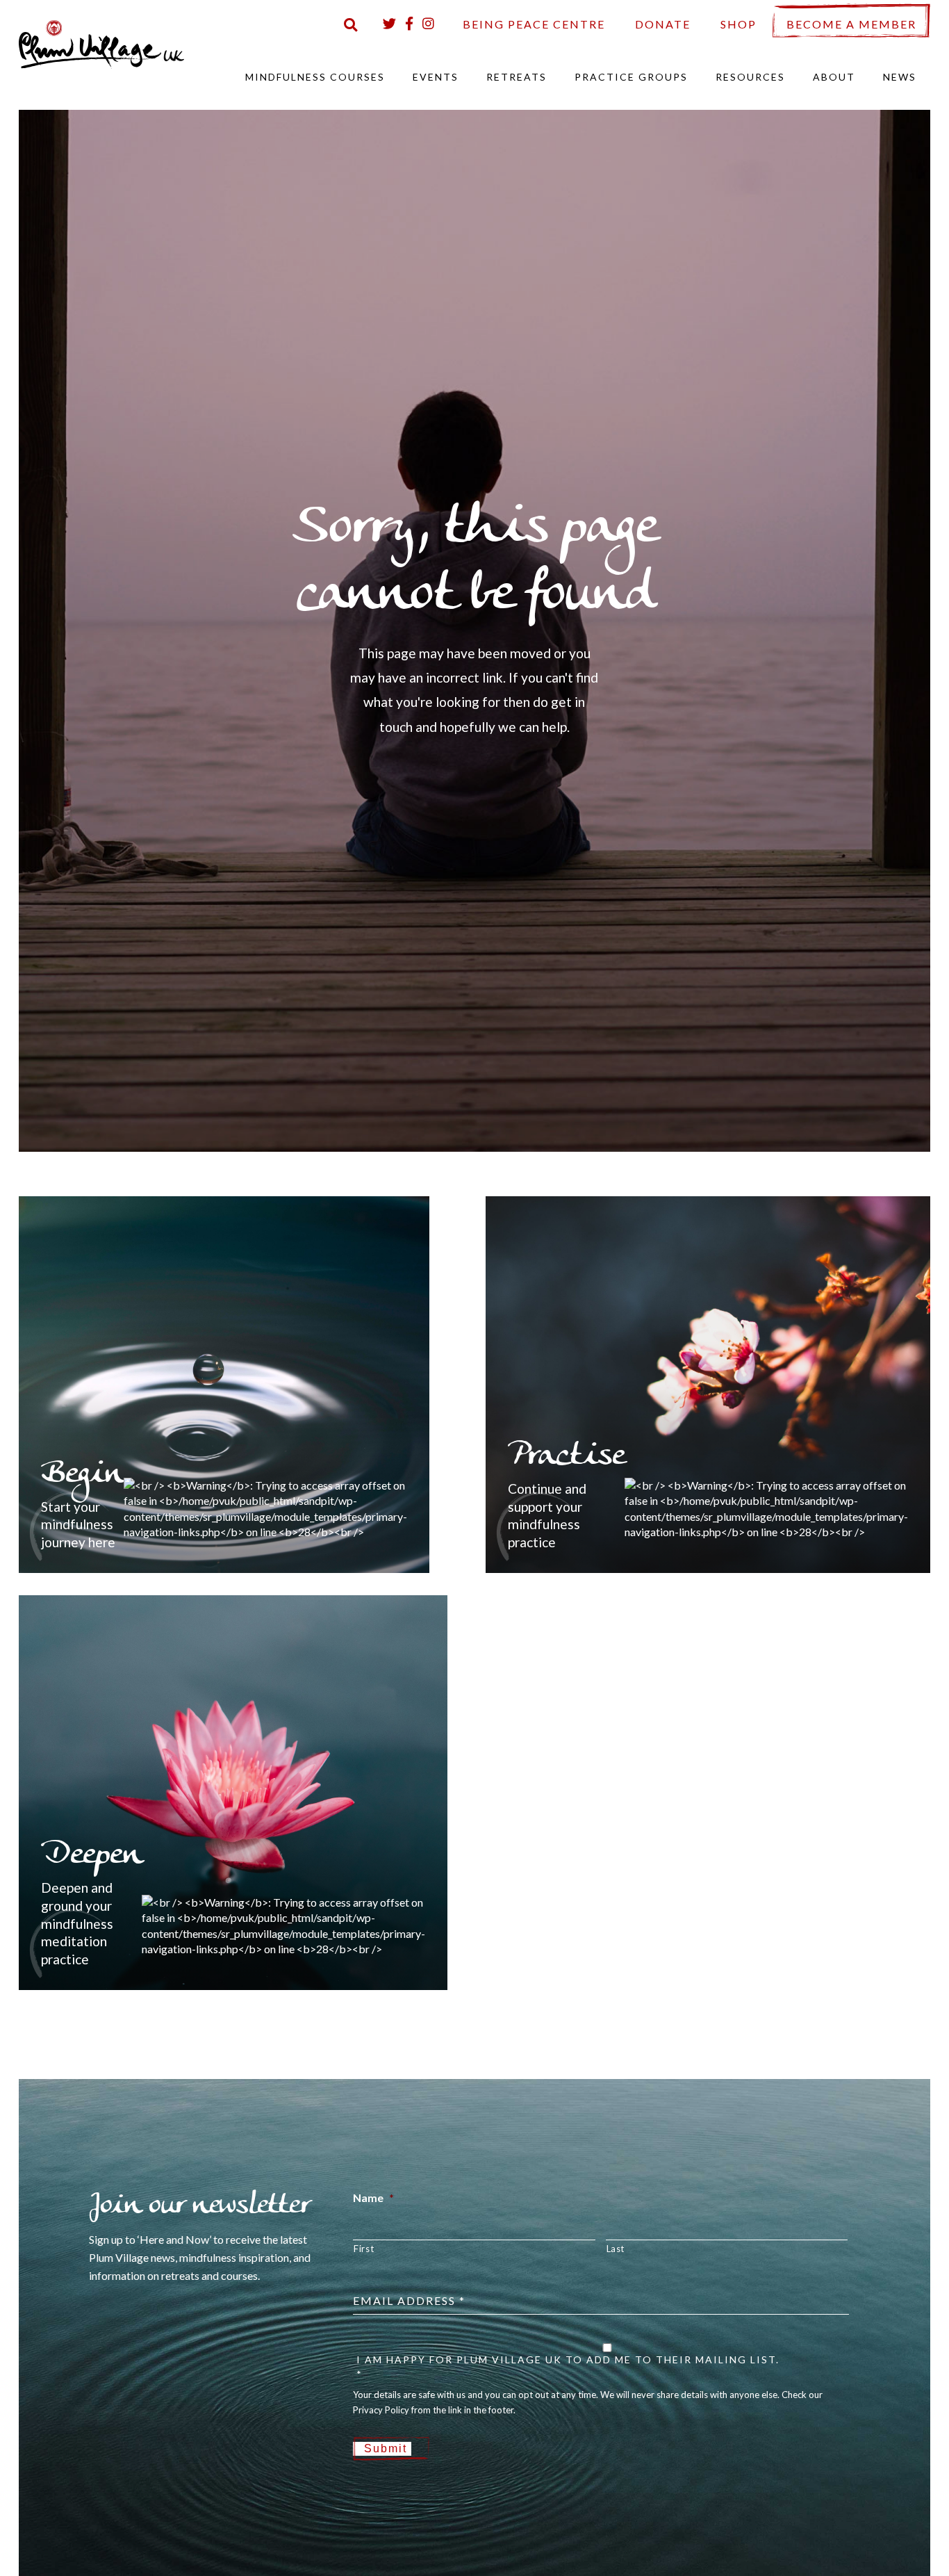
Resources (750, 77)
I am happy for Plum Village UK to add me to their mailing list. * (568, 2367)
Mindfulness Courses (315, 77)
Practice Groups (631, 77)
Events (436, 77)
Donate (663, 24)
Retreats (517, 77)
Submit (386, 2448)
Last (616, 2249)
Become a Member (851, 24)
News (900, 77)
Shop (738, 24)
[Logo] (101, 43)
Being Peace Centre (534, 24)
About (834, 77)
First (364, 2249)
